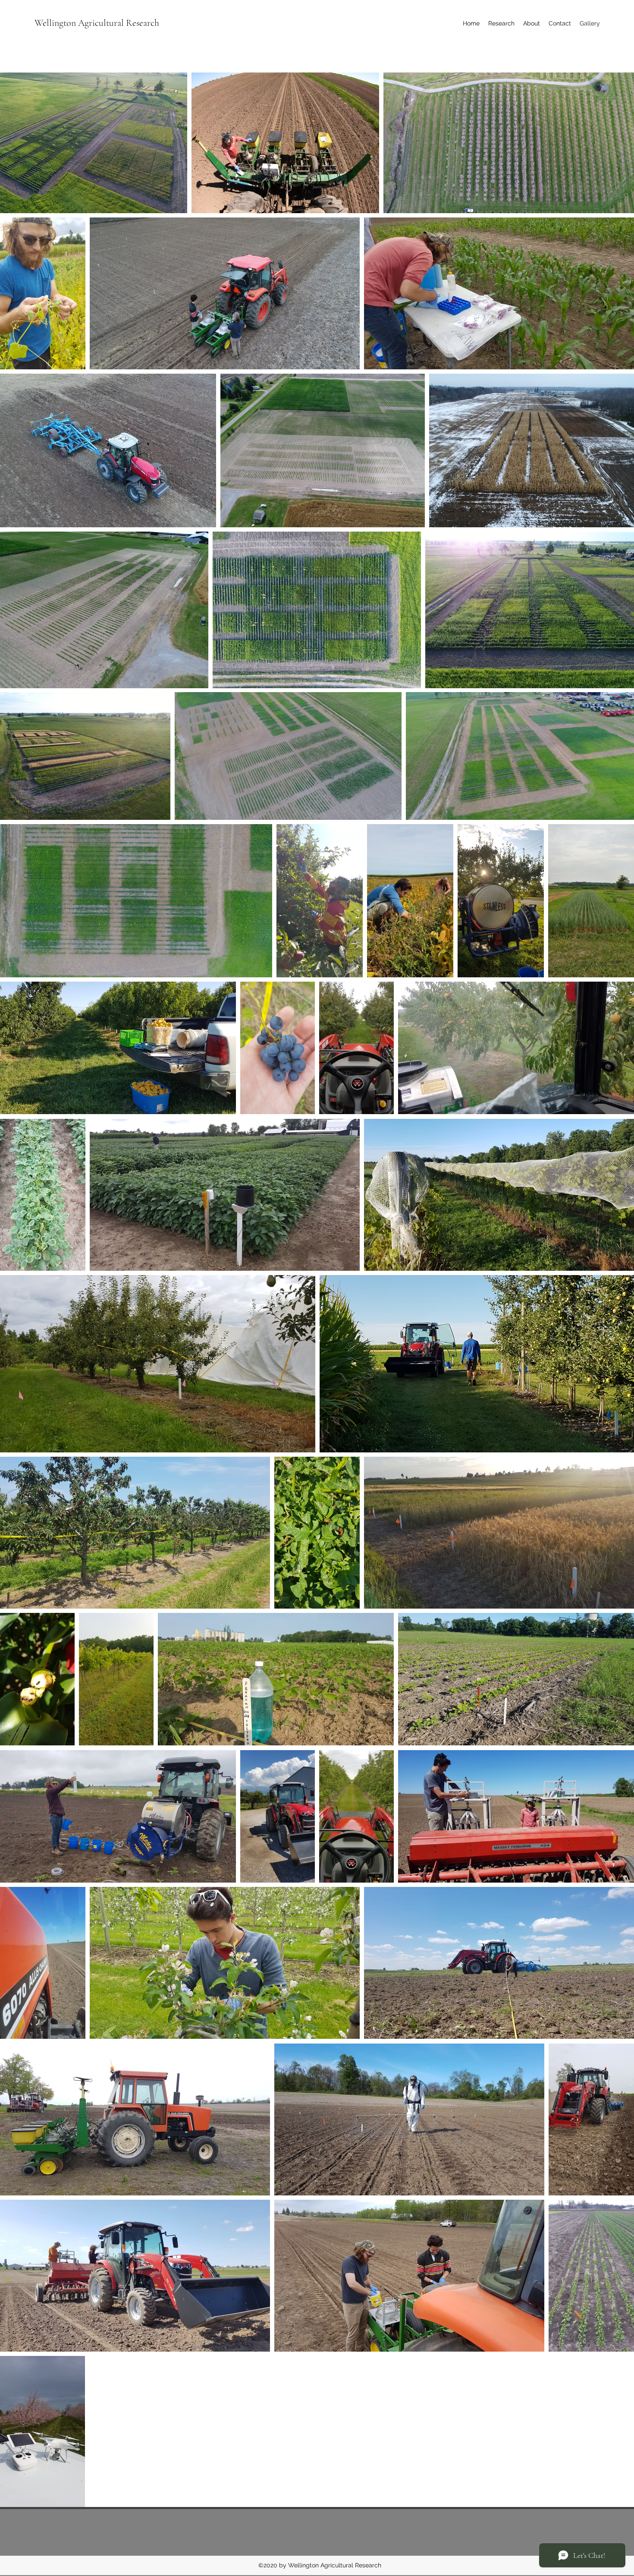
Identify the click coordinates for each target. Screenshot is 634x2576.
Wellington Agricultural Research (97, 23)
